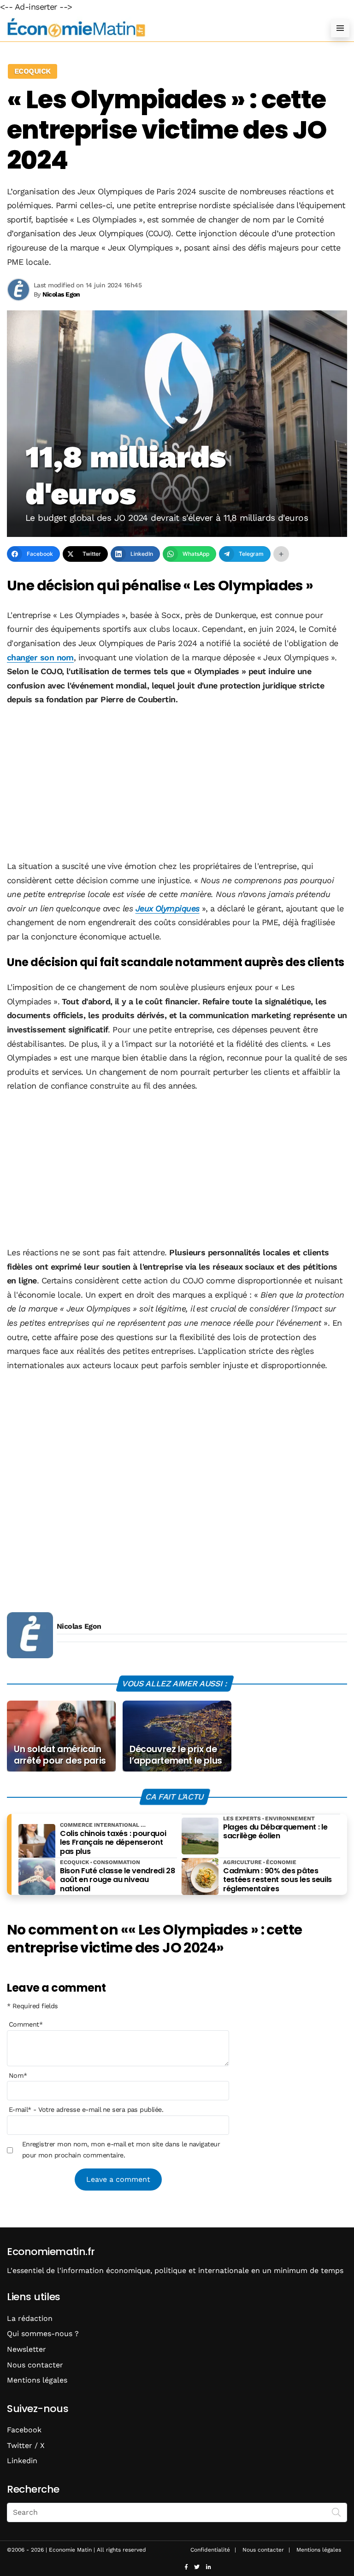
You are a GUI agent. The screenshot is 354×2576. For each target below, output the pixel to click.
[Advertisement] (177, 784)
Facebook (24, 2430)
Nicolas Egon (79, 1626)
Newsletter (27, 2349)
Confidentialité (210, 2550)
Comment (26, 2024)
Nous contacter (35, 2365)
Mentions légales (37, 2380)
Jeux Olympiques (168, 908)
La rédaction (30, 2318)
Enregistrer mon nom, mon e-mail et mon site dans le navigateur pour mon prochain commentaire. (121, 2150)
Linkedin (22, 2461)
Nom (18, 2075)
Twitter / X (26, 2445)
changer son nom (40, 657)
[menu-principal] (340, 28)
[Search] (336, 2512)
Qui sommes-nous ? (43, 2334)
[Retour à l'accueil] (159, 28)
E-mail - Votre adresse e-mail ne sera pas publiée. (86, 2110)
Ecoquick (32, 71)
